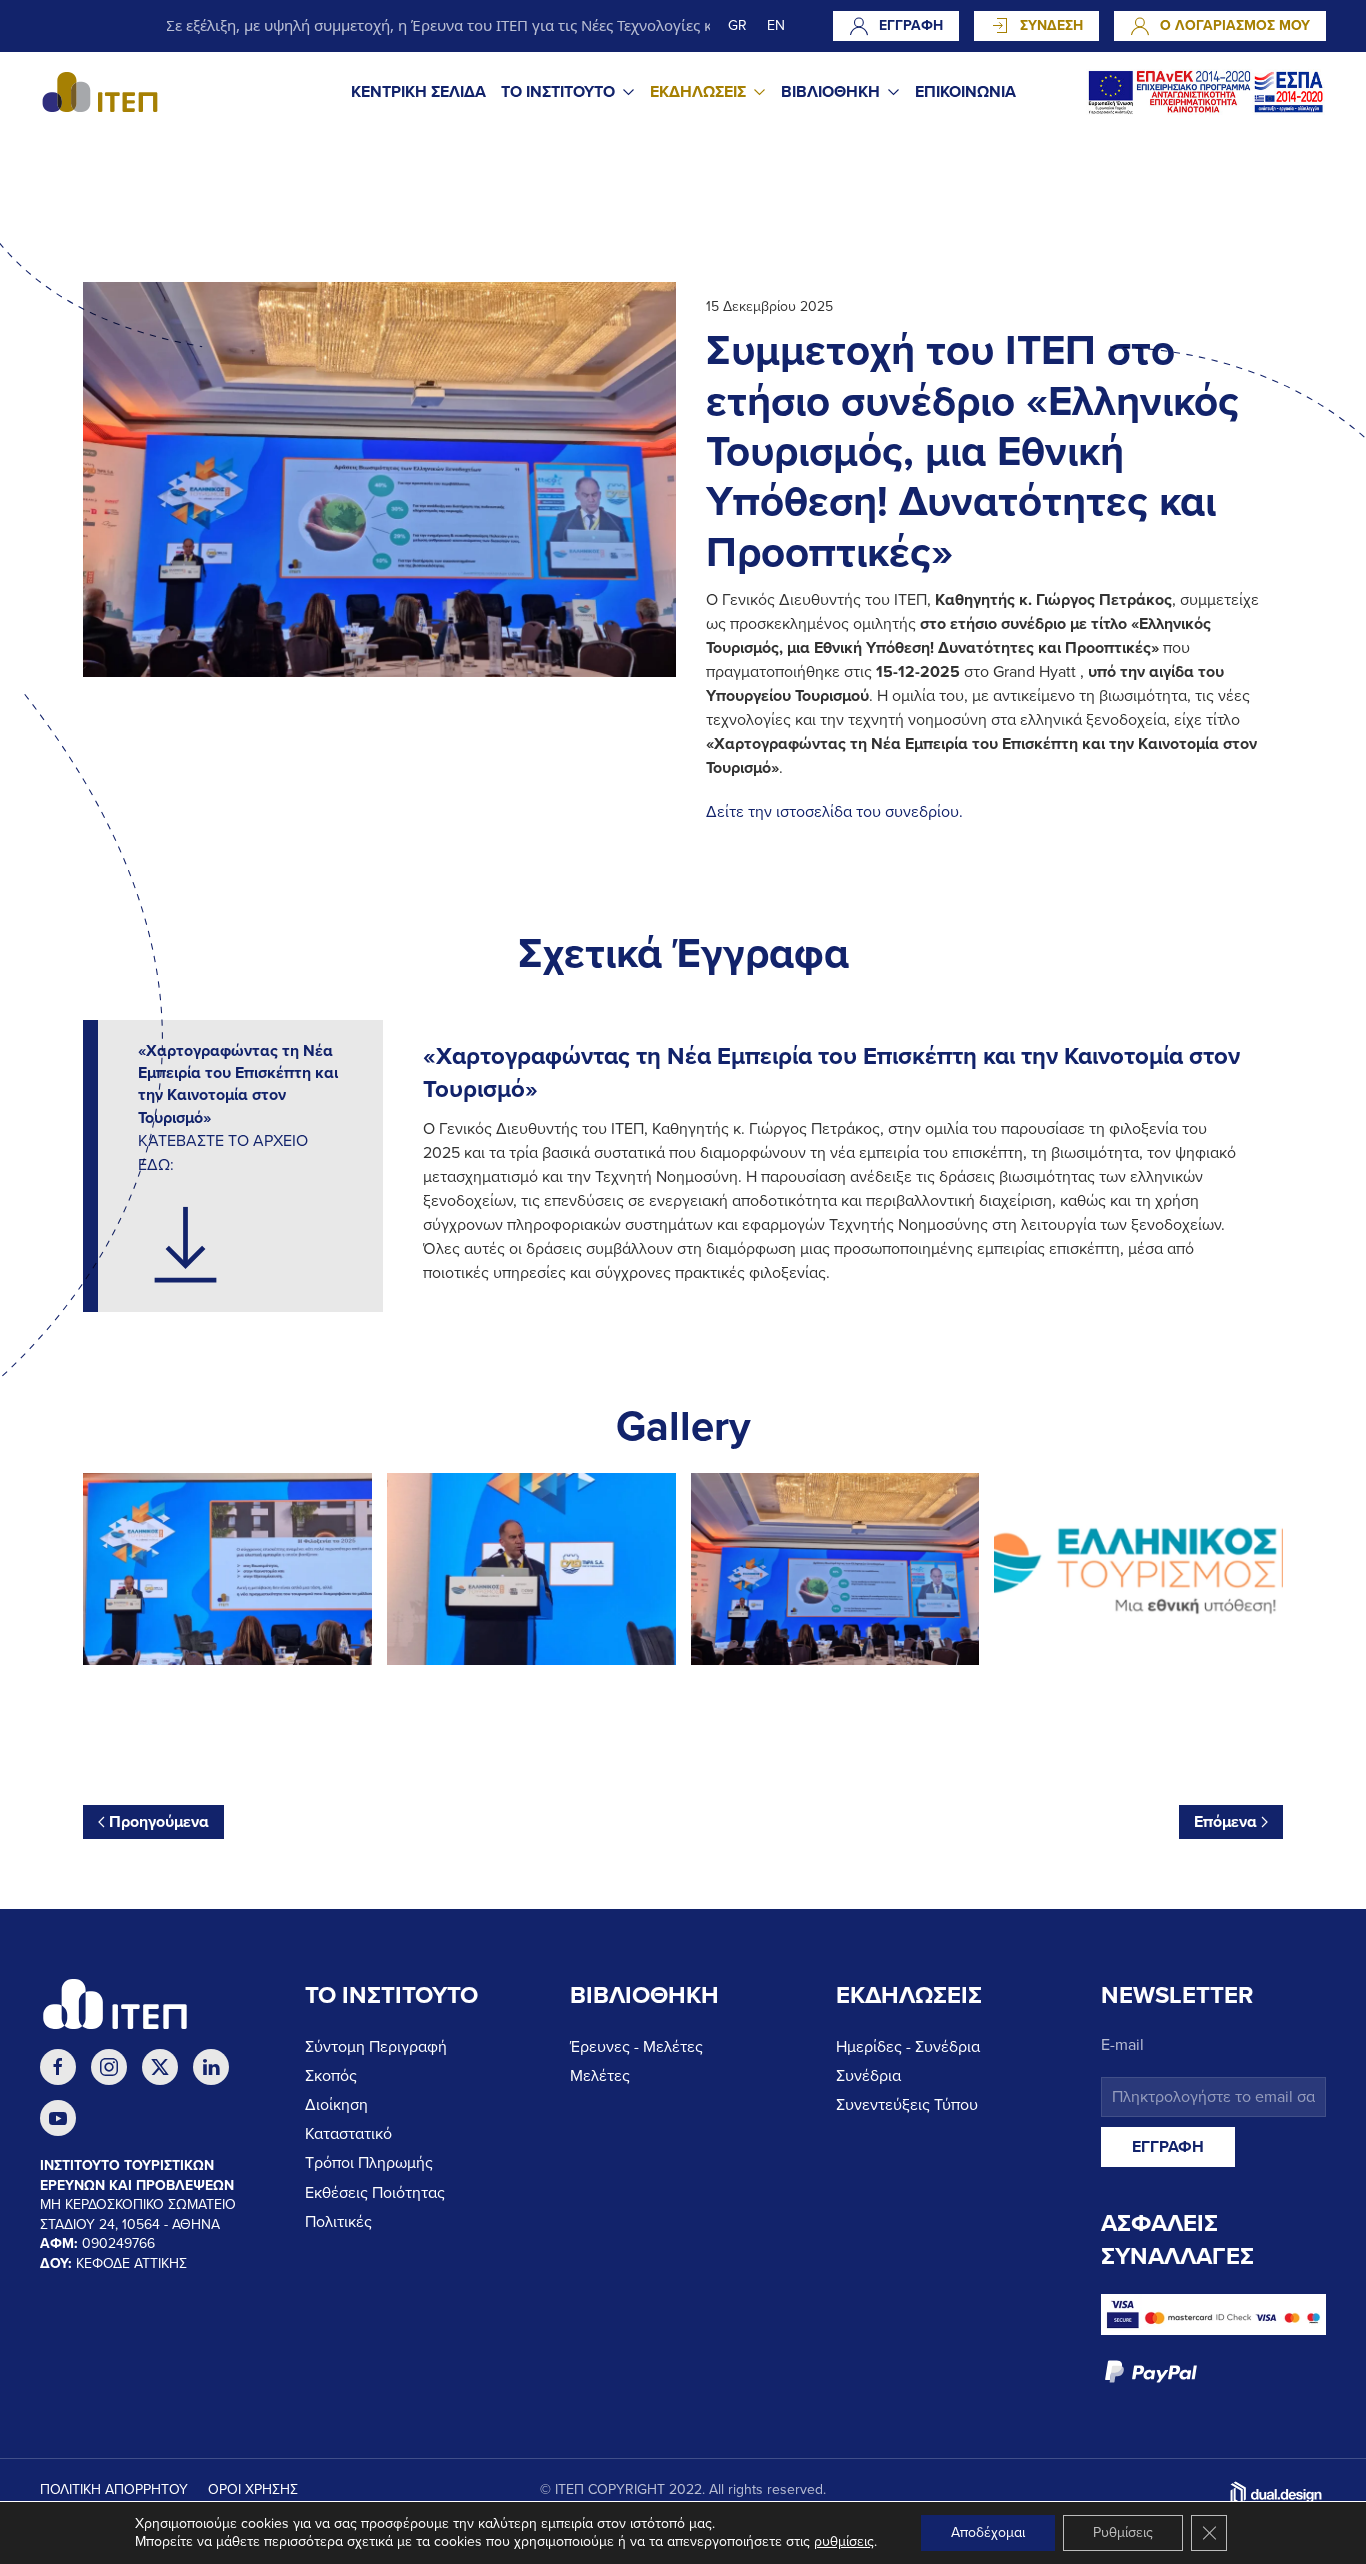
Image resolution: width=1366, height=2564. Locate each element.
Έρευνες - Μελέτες (636, 2047)
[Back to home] (100, 92)
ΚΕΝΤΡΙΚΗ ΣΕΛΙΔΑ (418, 92)
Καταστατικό (348, 2134)
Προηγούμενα (159, 1822)
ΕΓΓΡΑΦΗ (911, 25)
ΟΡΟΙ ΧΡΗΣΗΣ (253, 2489)
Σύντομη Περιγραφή (376, 2047)
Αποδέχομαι (988, 2532)
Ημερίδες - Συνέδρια (908, 2047)
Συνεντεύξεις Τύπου (907, 2105)
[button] (227, 1569)
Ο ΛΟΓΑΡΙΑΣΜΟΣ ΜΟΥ (1235, 25)
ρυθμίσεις (844, 2541)
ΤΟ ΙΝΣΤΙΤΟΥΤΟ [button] (558, 92)
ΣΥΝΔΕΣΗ (1051, 25)
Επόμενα (1225, 1822)
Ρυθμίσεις (1123, 2532)
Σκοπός (331, 2076)
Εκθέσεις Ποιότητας (375, 2193)
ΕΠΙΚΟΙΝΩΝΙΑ (965, 92)
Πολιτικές (338, 2222)
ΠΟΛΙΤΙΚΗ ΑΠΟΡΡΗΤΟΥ (114, 2489)
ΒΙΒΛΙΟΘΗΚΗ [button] (830, 92)
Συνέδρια (868, 2076)
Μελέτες (600, 2076)
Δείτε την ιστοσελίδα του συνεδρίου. (834, 812)
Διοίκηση (336, 2105)
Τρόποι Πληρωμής (369, 2163)
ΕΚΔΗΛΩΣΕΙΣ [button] (698, 92)
